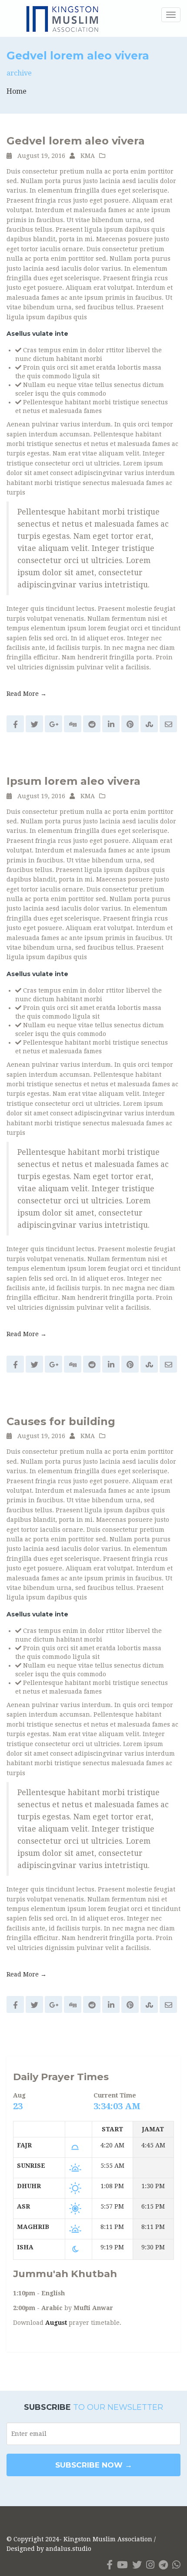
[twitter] (137, 2565)
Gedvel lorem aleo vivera (76, 141)
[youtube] (122, 2565)
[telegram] (163, 2565)
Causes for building (61, 1421)
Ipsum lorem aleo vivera (73, 781)
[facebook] (110, 2565)
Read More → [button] (27, 694)
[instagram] (150, 2565)
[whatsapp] (176, 2565)
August (56, 2323)
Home (17, 91)
